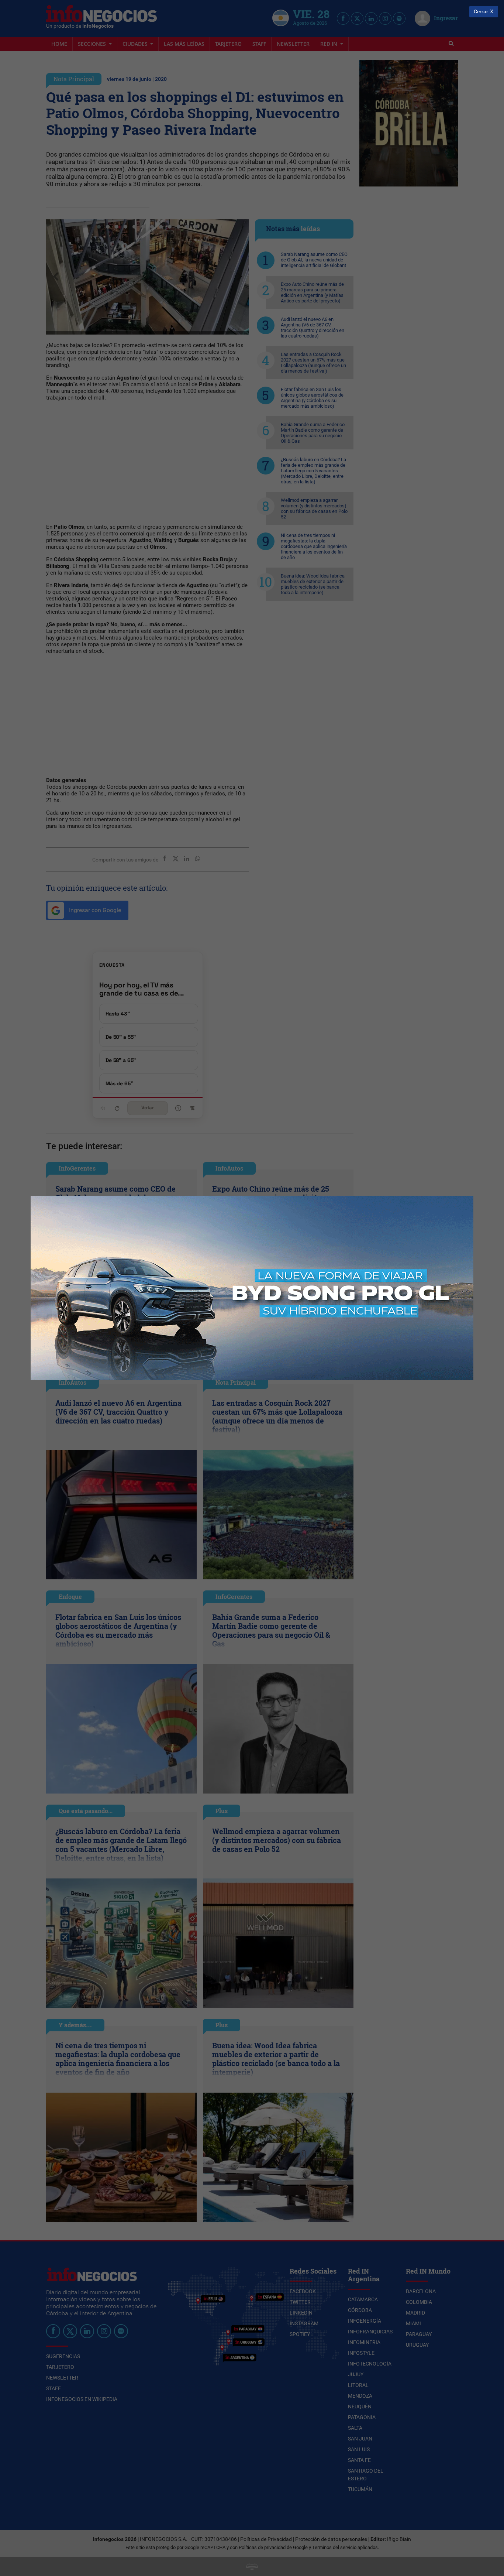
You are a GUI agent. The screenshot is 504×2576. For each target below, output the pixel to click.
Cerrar (481, 12)
